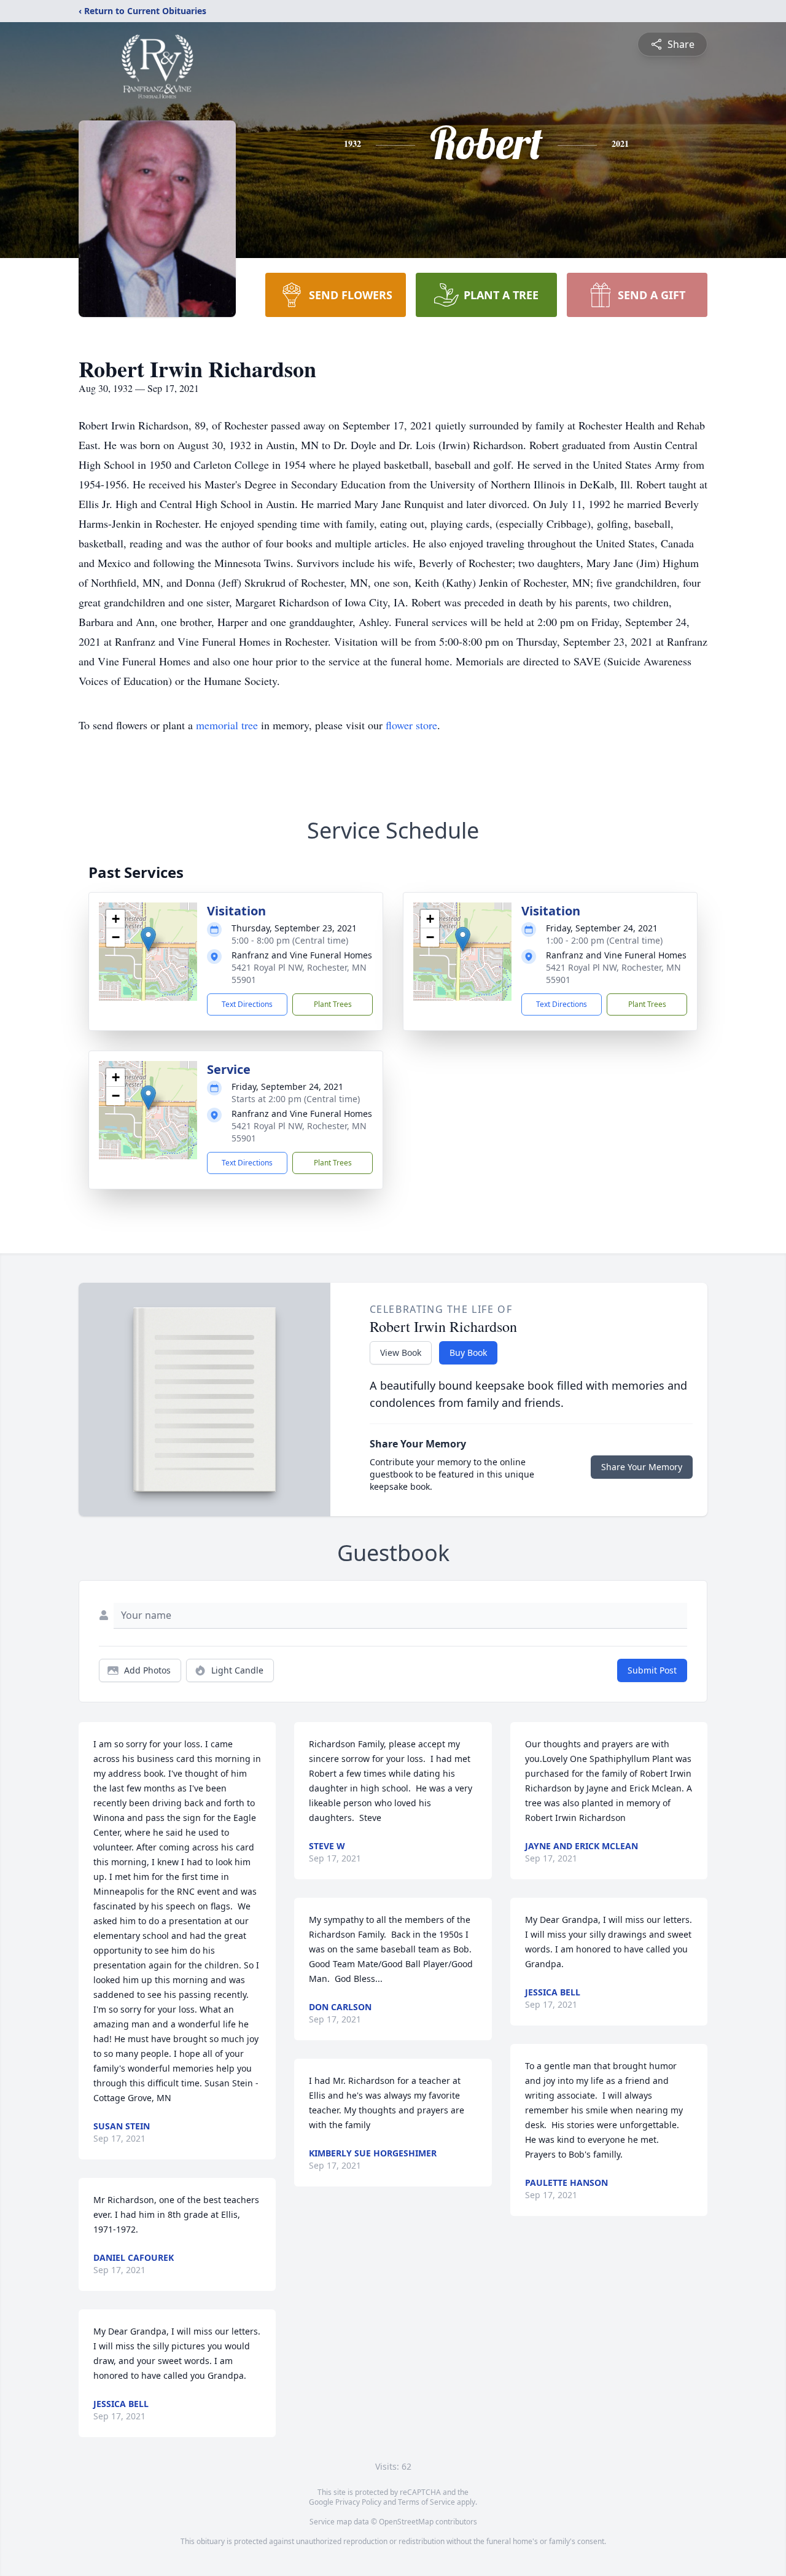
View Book (401, 1353)
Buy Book (468, 1353)
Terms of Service (426, 2502)
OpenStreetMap (406, 2522)
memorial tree (227, 725)
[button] (148, 939)
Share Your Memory (642, 1467)
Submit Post (652, 1670)
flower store (411, 725)
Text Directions (247, 1004)
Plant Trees (333, 1004)
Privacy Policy (358, 2502)
